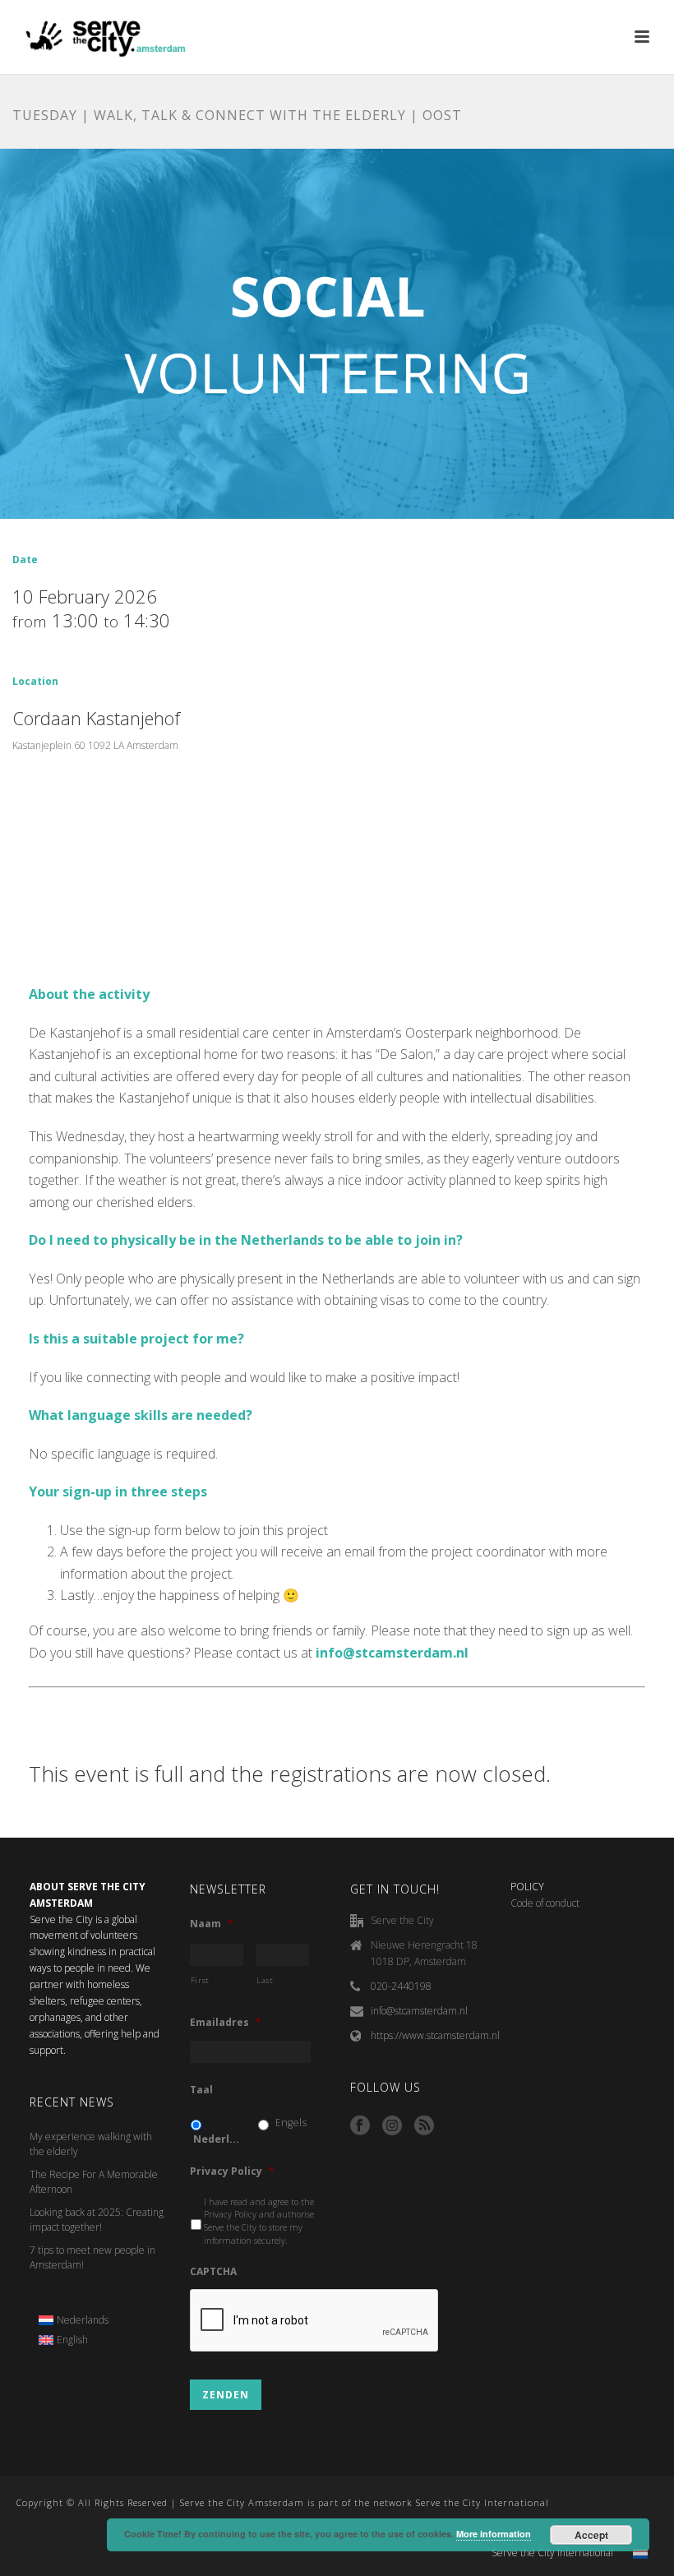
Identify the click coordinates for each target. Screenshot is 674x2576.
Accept (591, 2535)
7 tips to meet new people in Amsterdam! (92, 2257)
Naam (212, 1924)
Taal (201, 2090)
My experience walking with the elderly (91, 2144)
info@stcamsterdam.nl (419, 2011)
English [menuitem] (72, 2340)
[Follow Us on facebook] (360, 2126)
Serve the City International (552, 2553)
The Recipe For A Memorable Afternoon (94, 2182)
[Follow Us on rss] (424, 2126)
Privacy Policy (232, 2171)
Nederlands (218, 2139)
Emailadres (226, 2023)
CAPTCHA (213, 2272)
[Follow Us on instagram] (392, 2126)
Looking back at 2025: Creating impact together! (97, 2220)
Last (265, 1980)
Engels (291, 2123)
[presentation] (315, 2321)
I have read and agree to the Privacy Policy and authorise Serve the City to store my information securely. (259, 2221)
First (200, 1980)
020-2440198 (401, 1986)
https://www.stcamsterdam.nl (435, 2035)
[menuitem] (74, 2320)
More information (494, 2534)
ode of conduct (548, 1903)
